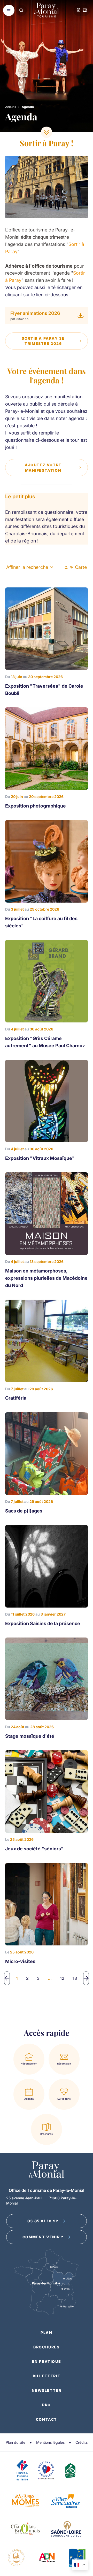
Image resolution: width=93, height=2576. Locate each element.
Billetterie (47, 2376)
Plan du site (16, 2442)
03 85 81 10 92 (43, 2221)
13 (75, 1978)
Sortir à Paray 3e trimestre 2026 (43, 341)
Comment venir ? (43, 2237)
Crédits (82, 2442)
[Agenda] (79, 10)
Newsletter (47, 2390)
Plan (46, 2333)
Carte (81, 567)
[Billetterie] (85, 10)
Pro (47, 2405)
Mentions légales (50, 2442)
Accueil (11, 107)
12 (62, 1978)
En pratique (47, 2361)
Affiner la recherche (27, 567)
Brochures (46, 2347)
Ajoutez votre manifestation (43, 467)
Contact (47, 2419)
